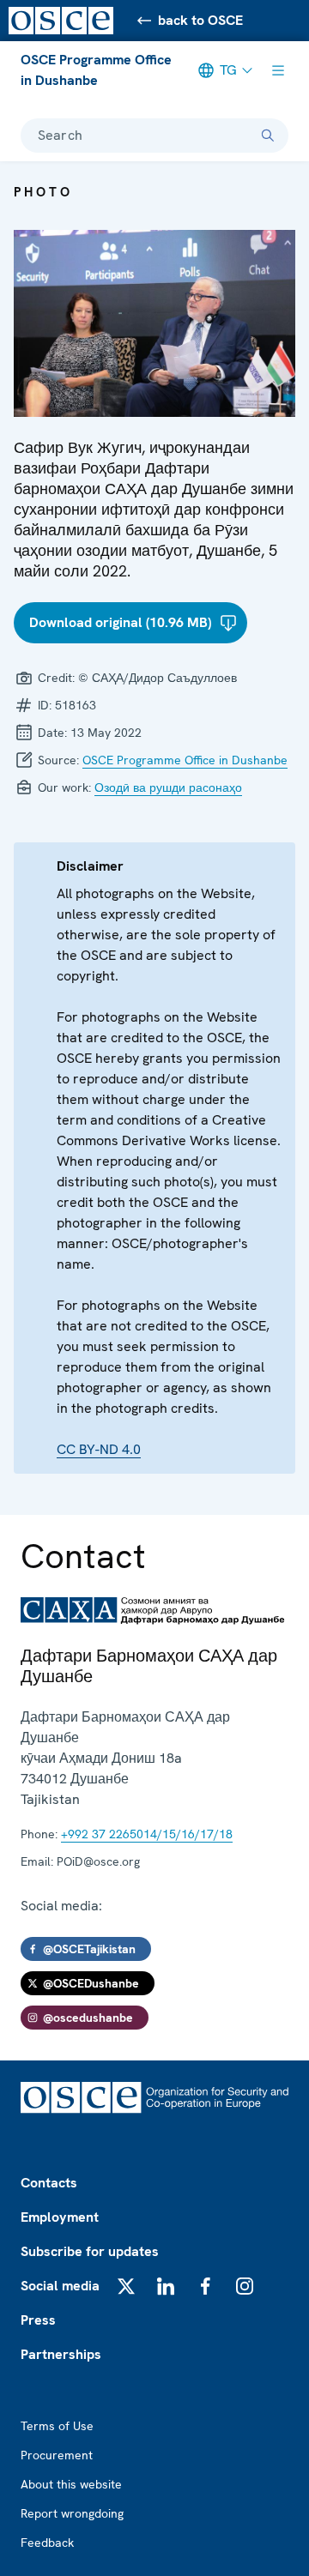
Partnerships (61, 2354)
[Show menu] (278, 70)
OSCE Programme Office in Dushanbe (96, 70)
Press (38, 2320)
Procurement (57, 2455)
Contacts (49, 2183)
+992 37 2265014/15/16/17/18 (147, 1834)
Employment (60, 2217)
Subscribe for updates (90, 2251)
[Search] (268, 136)
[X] (126, 2286)
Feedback (47, 2543)
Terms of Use (57, 2426)
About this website (71, 2484)
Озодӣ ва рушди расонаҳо (168, 787)
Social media (60, 2286)
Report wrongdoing (72, 2513)
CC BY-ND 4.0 (99, 1449)
